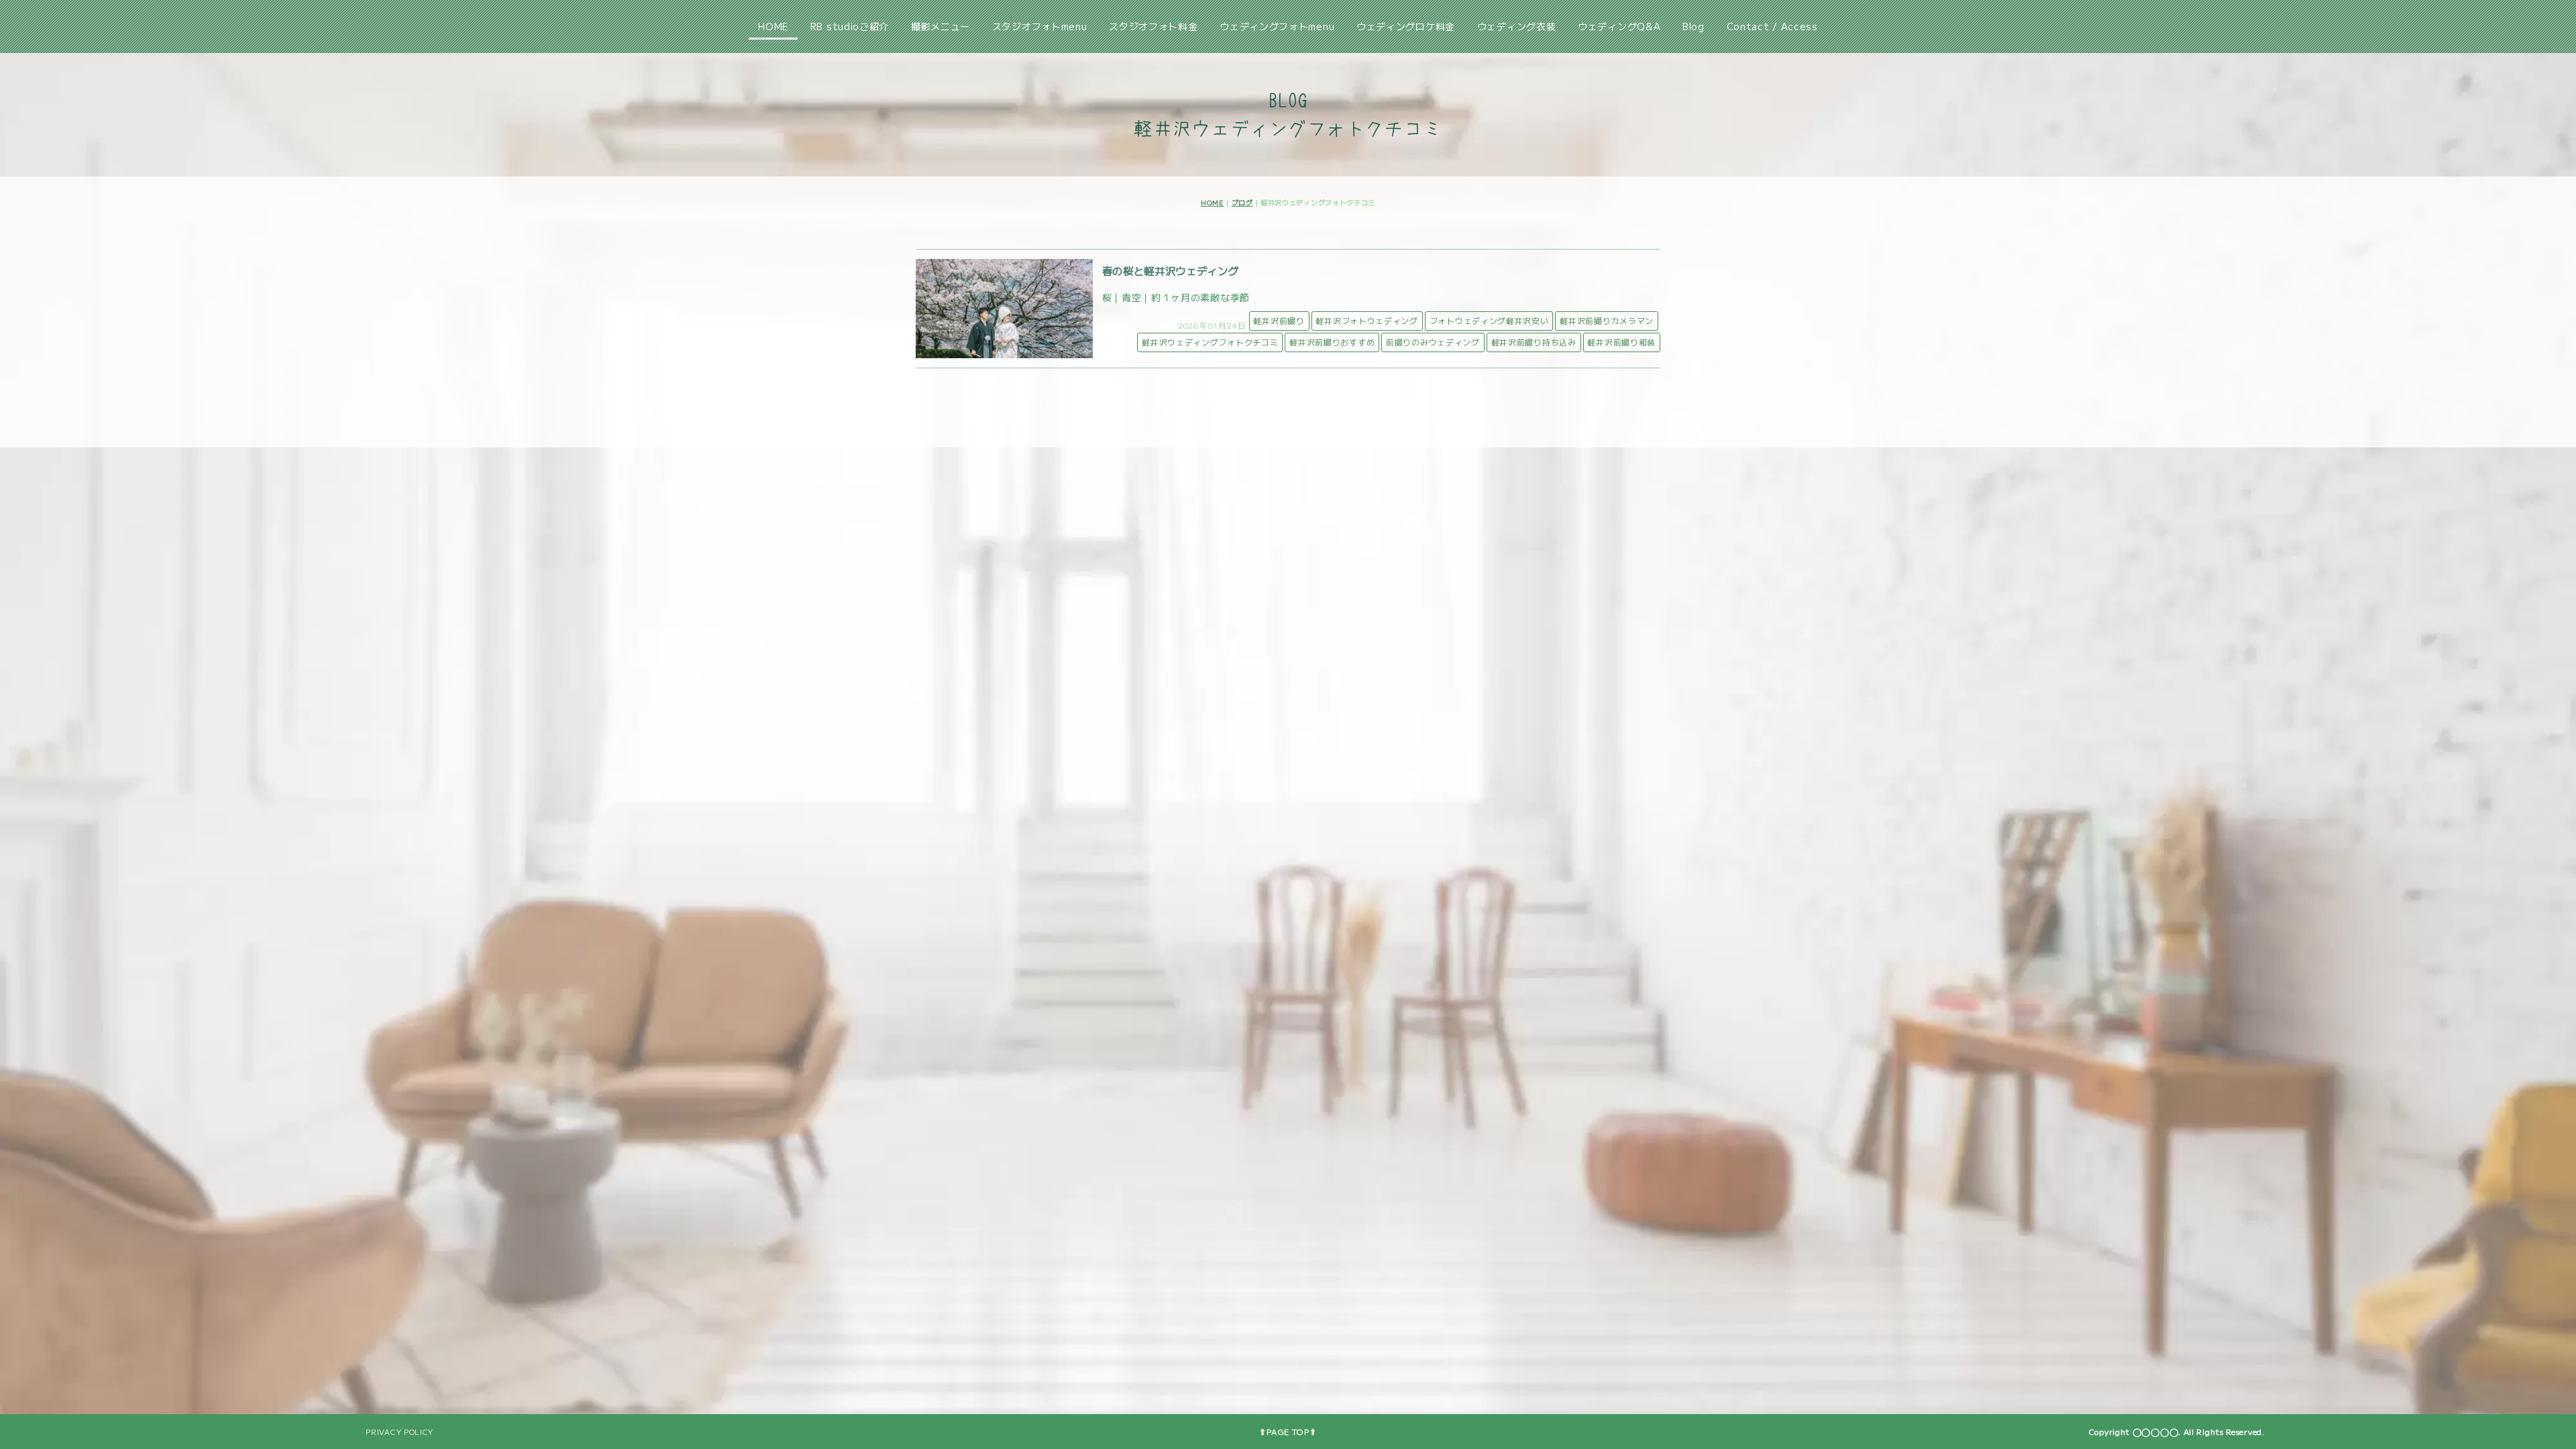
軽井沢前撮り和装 (1621, 342)
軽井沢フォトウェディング (1366, 320)
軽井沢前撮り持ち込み (1534, 342)
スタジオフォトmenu (1040, 26)
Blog (1694, 26)
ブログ (1242, 202)
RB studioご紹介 (850, 26)
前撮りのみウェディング (1433, 342)
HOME (773, 26)
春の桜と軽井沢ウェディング (1171, 270)
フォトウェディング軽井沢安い (1489, 320)
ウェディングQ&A (1619, 26)
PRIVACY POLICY (399, 1432)
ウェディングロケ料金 (1406, 26)
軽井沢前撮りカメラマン (1607, 320)
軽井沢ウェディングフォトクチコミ (1210, 342)
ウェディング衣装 (1517, 26)
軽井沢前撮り (1279, 320)
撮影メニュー (941, 26)
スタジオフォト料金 (1153, 26)
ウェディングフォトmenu (1277, 26)
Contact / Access (1772, 26)
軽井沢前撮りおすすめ (1332, 342)
